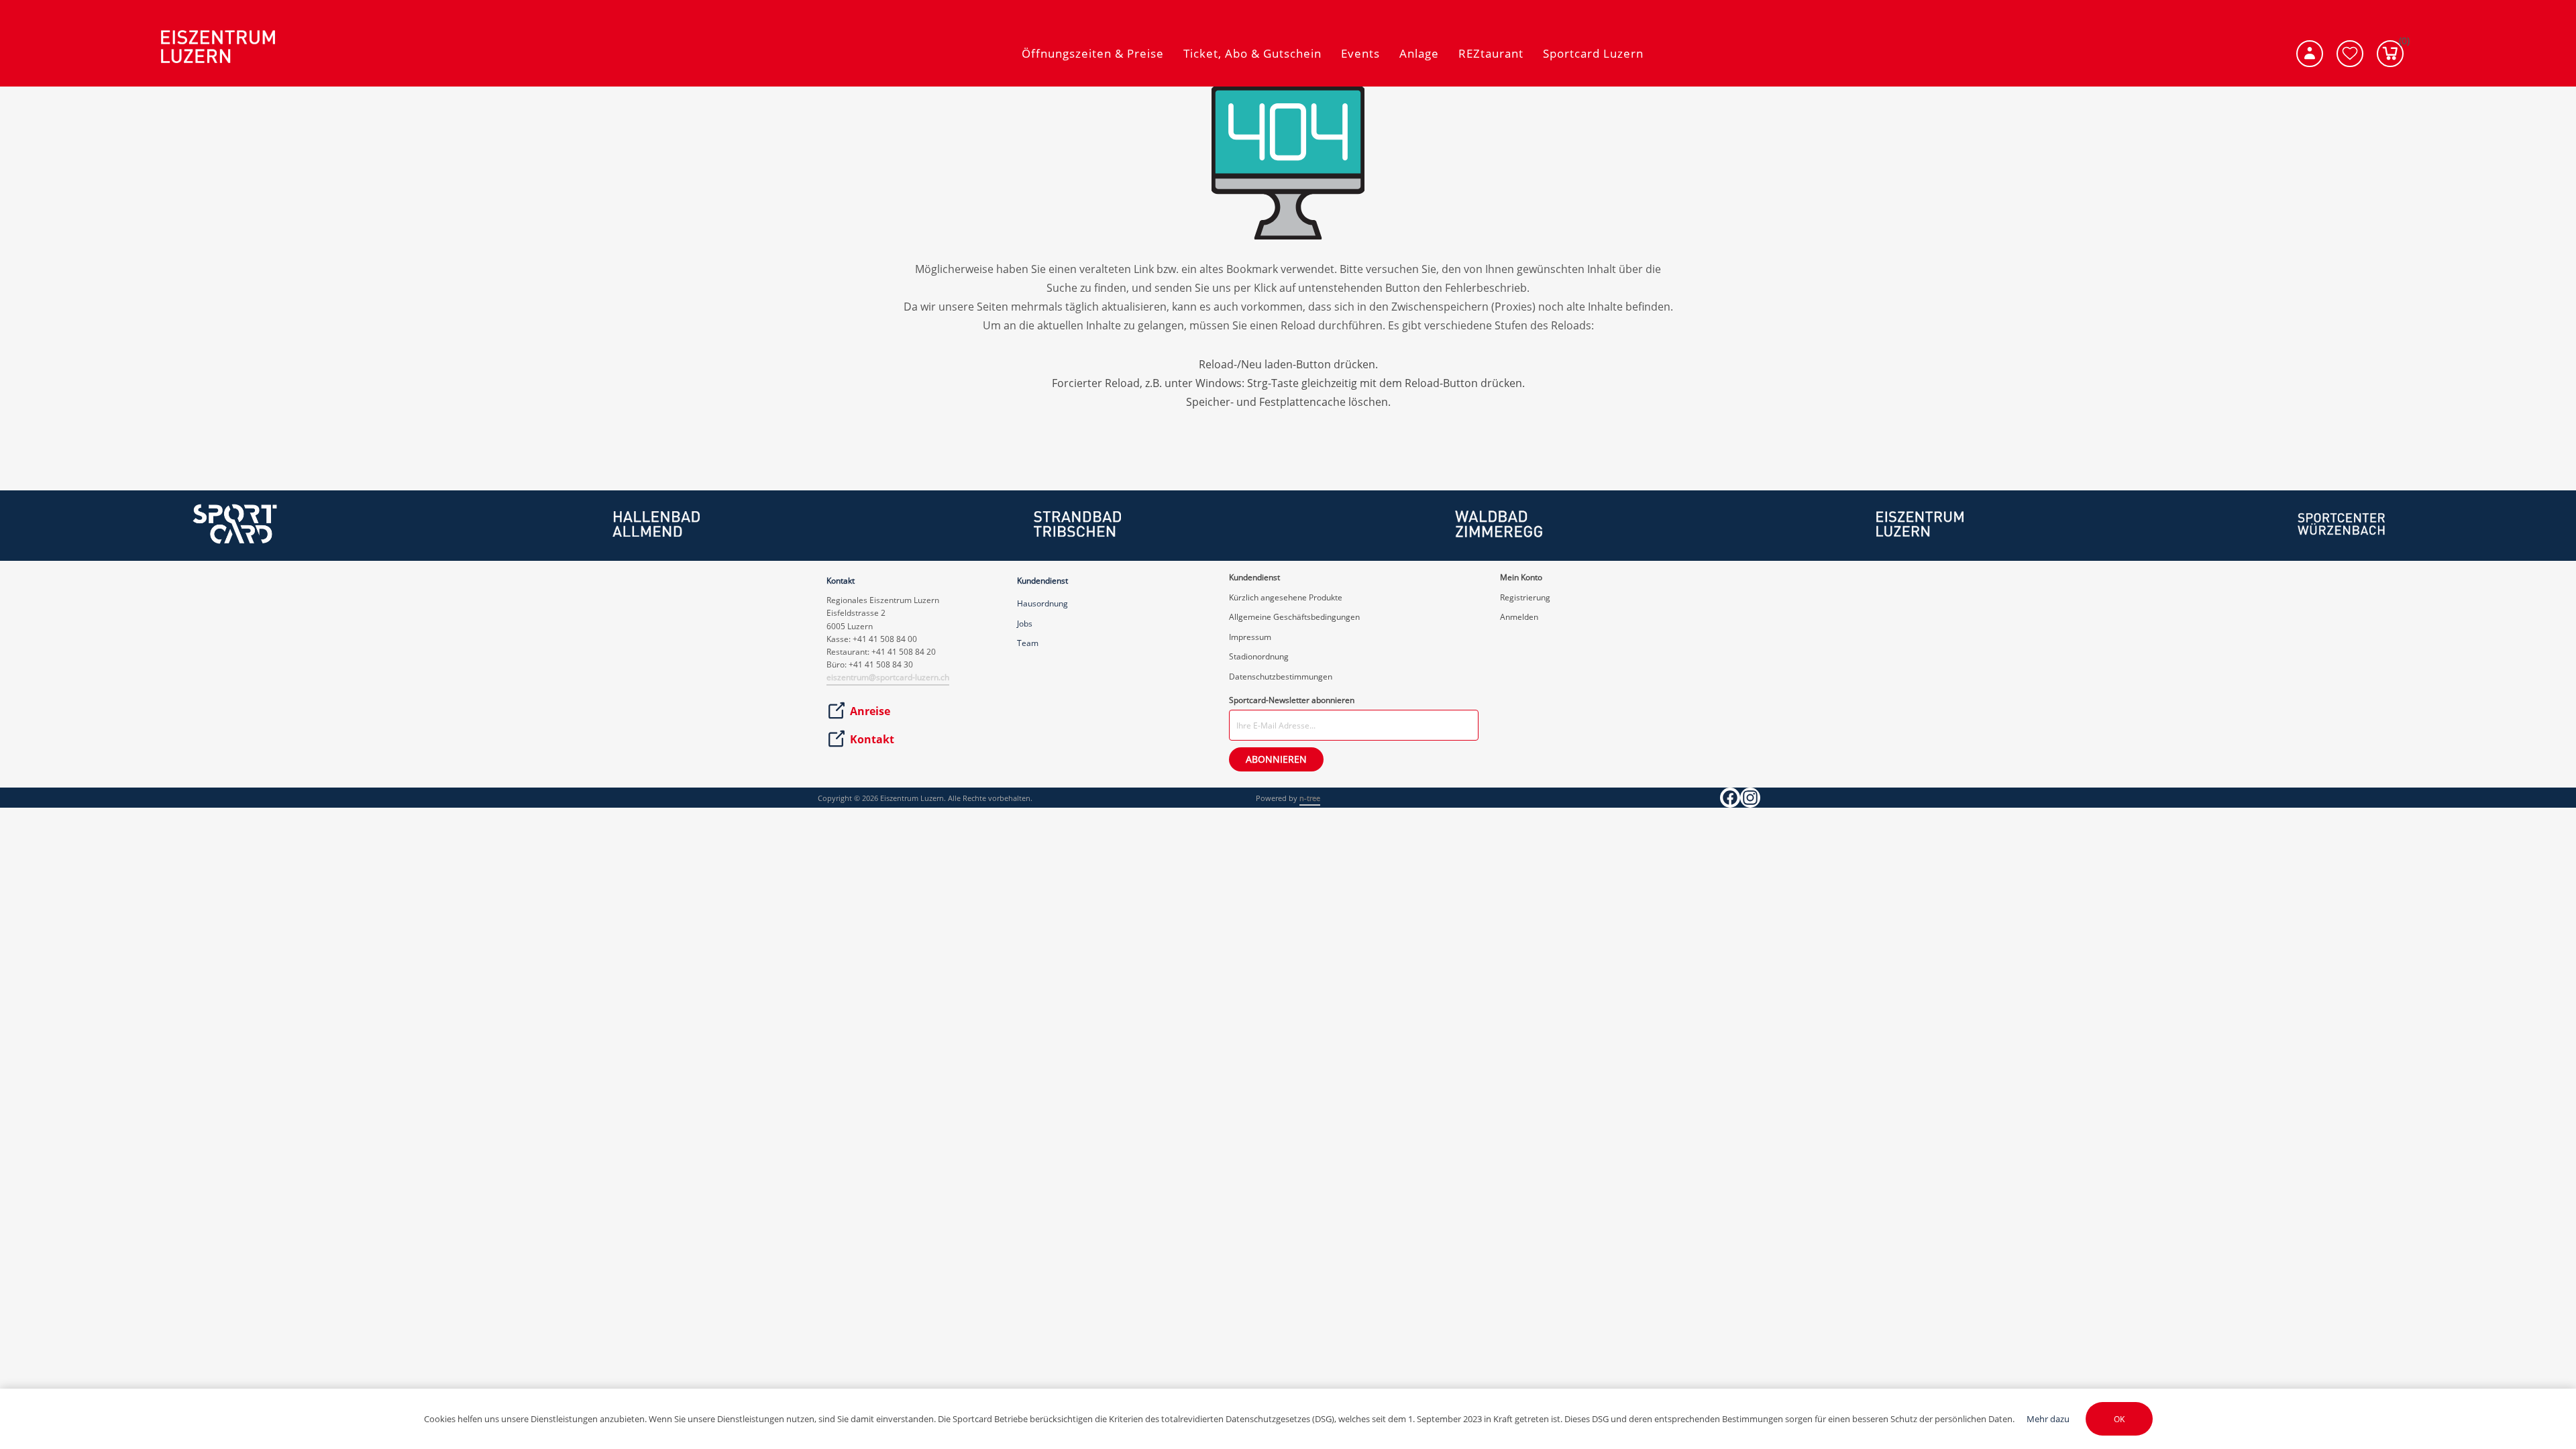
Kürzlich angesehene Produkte (1286, 597)
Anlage (1419, 53)
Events (1360, 53)
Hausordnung (1042, 603)
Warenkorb (2401, 44)
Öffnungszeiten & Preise (1093, 53)
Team (1028, 643)
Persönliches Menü (2310, 54)
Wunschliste (2350, 54)
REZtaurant (1491, 53)
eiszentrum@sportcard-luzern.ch (888, 677)
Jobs (1025, 624)
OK (2119, 1419)
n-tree (1310, 798)
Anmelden (1519, 617)
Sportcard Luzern (1593, 53)
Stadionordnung (1259, 656)
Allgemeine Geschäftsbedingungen (1294, 617)
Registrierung (1525, 597)
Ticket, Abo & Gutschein (1252, 53)
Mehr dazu (2048, 1419)
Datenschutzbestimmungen (1281, 677)
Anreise (870, 711)
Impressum (1250, 637)
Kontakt (872, 739)
